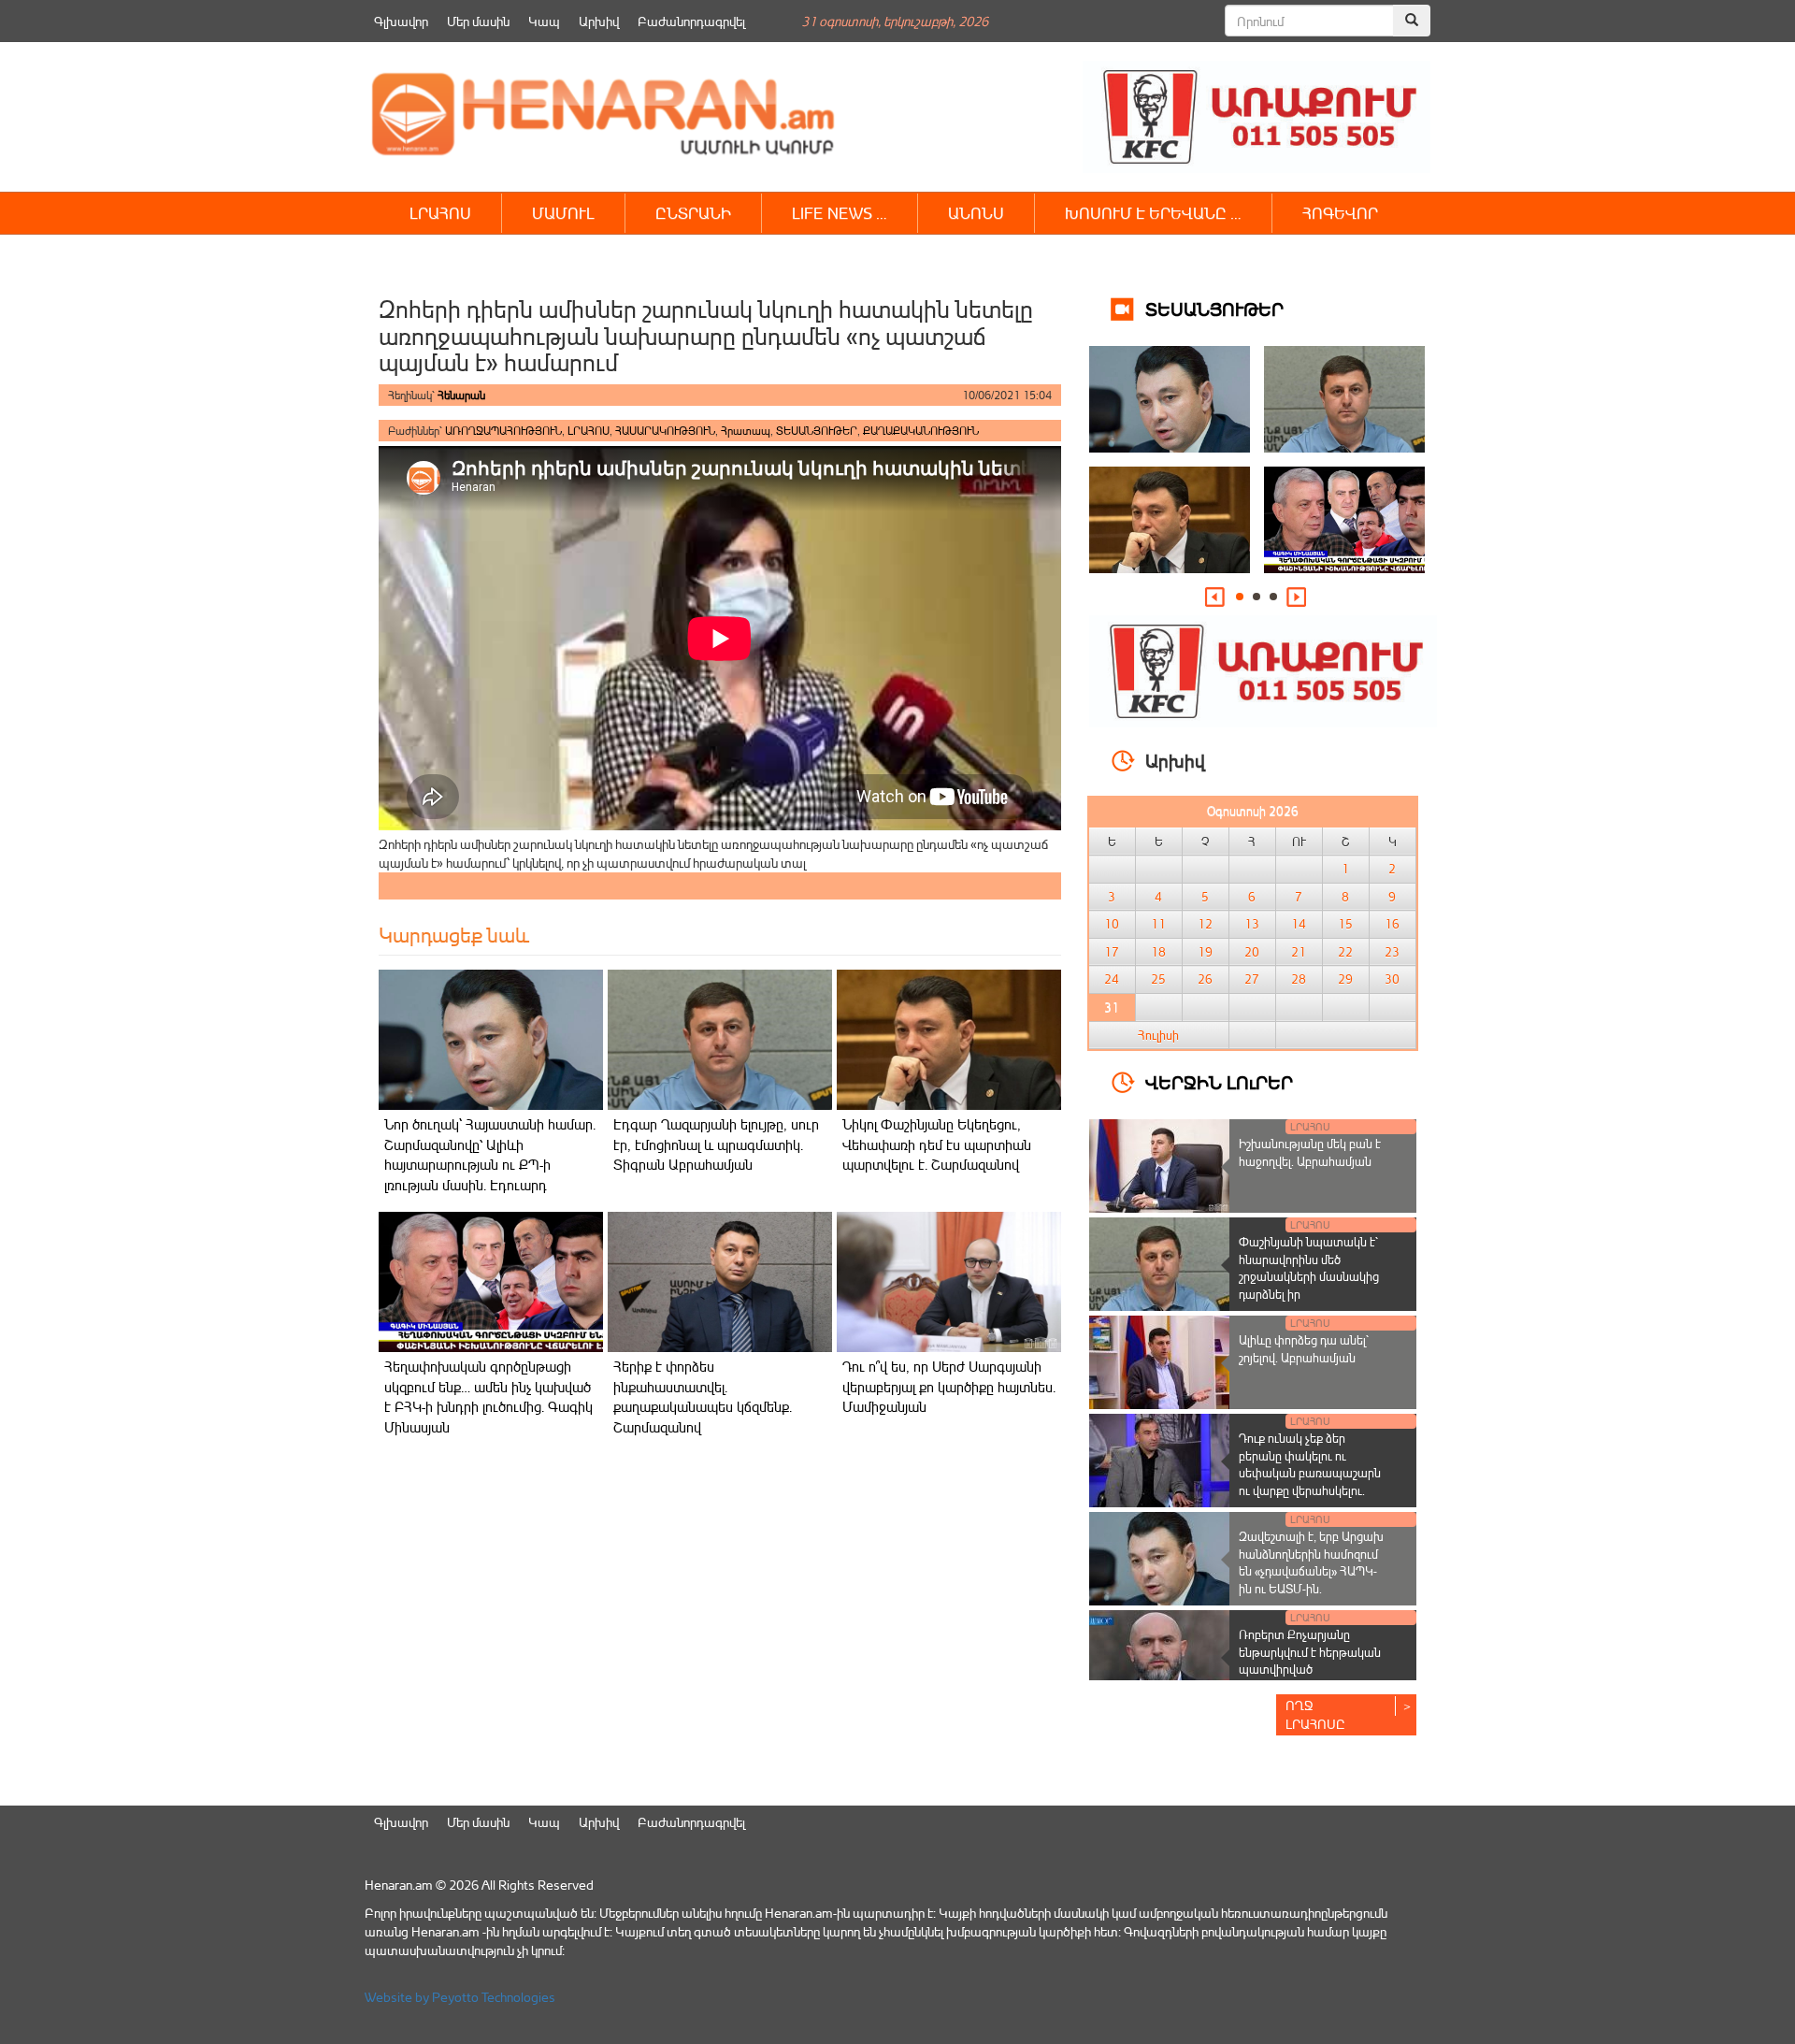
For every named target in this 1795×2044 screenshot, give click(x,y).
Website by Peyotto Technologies (460, 1997)
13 (1252, 924)
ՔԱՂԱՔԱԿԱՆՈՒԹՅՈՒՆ (921, 431)
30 (1392, 979)
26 (1205, 979)
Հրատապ (746, 431)
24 (1112, 979)
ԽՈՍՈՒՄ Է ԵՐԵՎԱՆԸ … (1153, 213)
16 (1392, 924)
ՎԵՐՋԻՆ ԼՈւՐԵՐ (1219, 1081)
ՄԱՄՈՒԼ (563, 213)
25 (1158, 979)
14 (1299, 924)
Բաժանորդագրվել (691, 21)
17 (1112, 952)
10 (1112, 924)
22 (1345, 952)
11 (1158, 924)
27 (1252, 979)
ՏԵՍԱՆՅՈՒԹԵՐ (817, 431)
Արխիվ (599, 21)
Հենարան (461, 395)
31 (1112, 1007)
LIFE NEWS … (840, 213)
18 (1158, 952)
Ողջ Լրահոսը (1315, 1714)
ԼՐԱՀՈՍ (440, 213)
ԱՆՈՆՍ (976, 213)
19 (1205, 952)
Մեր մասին (478, 21)
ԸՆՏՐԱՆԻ (693, 213)
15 (1345, 924)
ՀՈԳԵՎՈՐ (1340, 213)
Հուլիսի (1158, 1035)
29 (1345, 979)
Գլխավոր (401, 21)
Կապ (544, 21)
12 (1205, 924)
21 (1299, 952)
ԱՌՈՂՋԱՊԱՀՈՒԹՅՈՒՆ (503, 431)
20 (1252, 952)
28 (1299, 979)
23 (1392, 952)
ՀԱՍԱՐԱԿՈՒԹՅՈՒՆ (665, 431)
